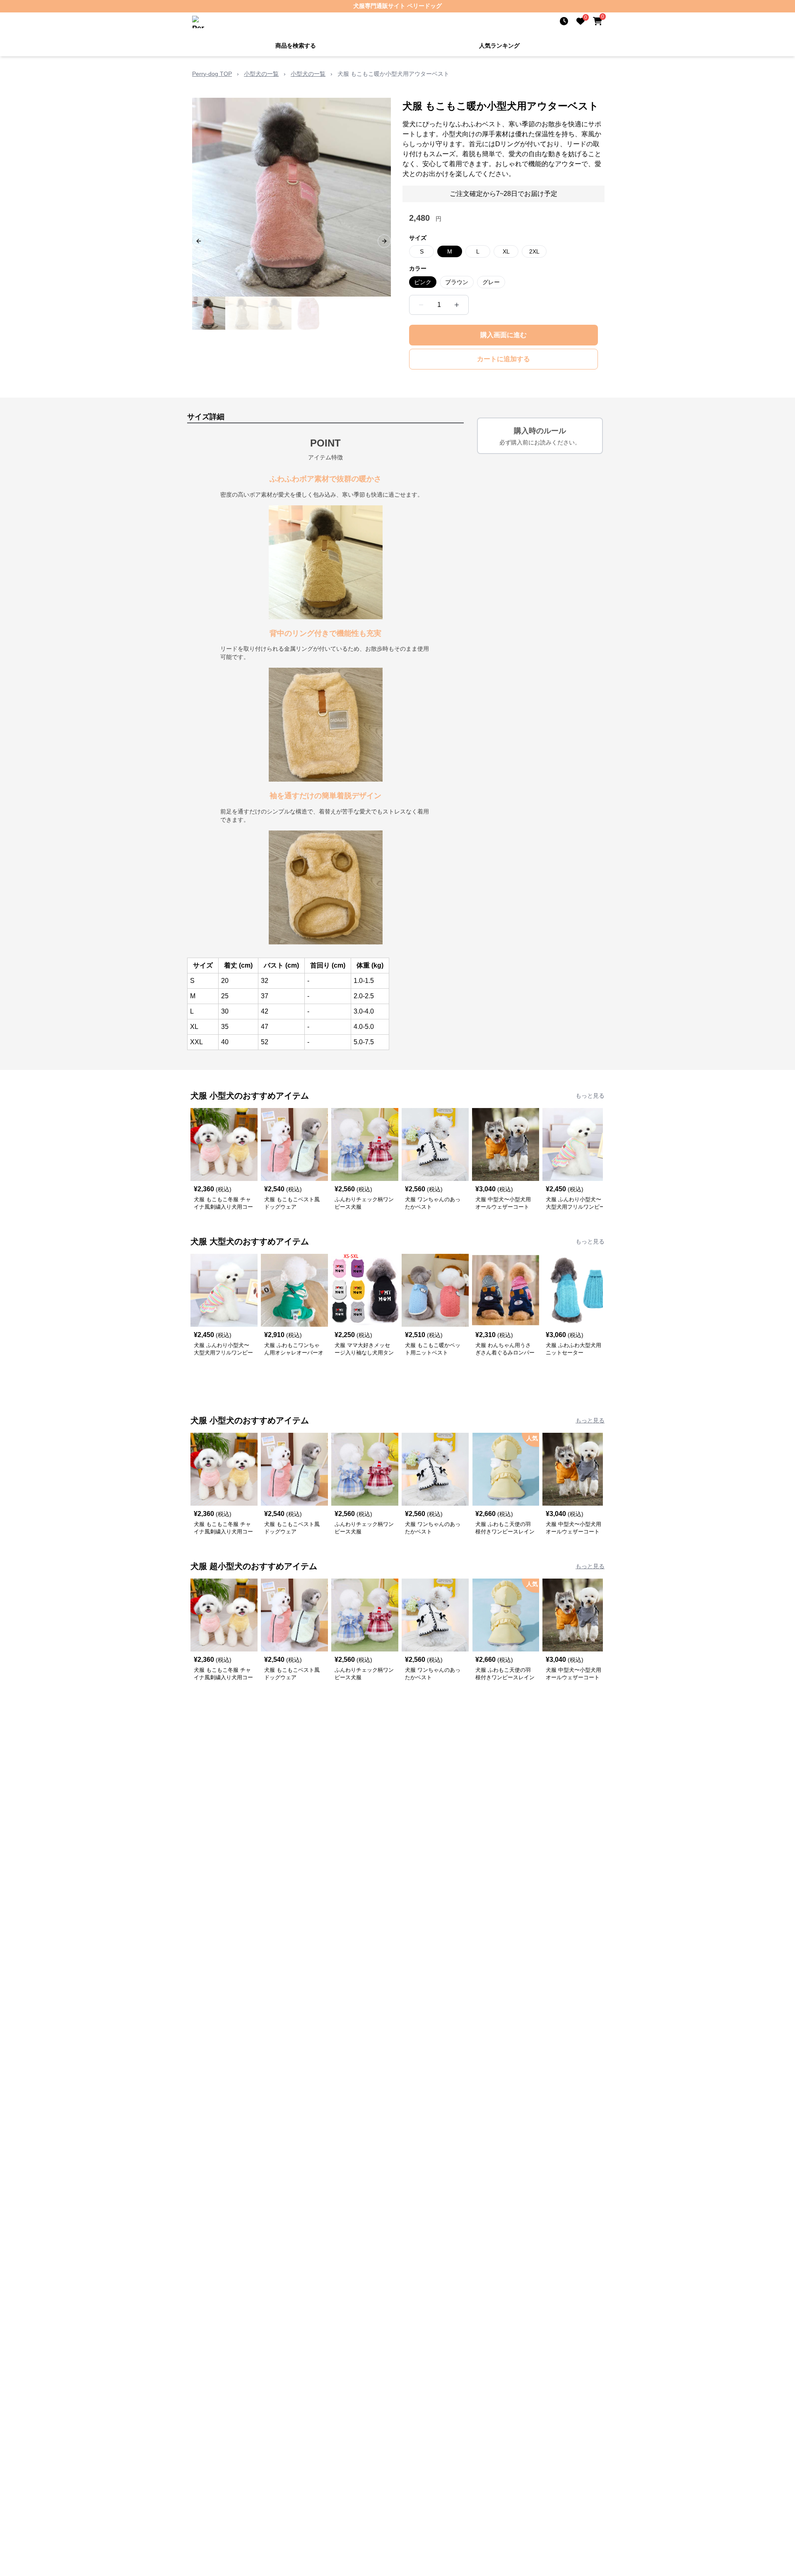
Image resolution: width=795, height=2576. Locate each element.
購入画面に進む (503, 335)
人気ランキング (499, 46)
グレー (491, 282)
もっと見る (590, 1096)
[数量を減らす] (421, 305)
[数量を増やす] (457, 305)
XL (506, 251)
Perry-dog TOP (212, 74)
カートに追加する (503, 359)
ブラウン (457, 282)
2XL (534, 251)
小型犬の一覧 (261, 74)
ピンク (423, 282)
